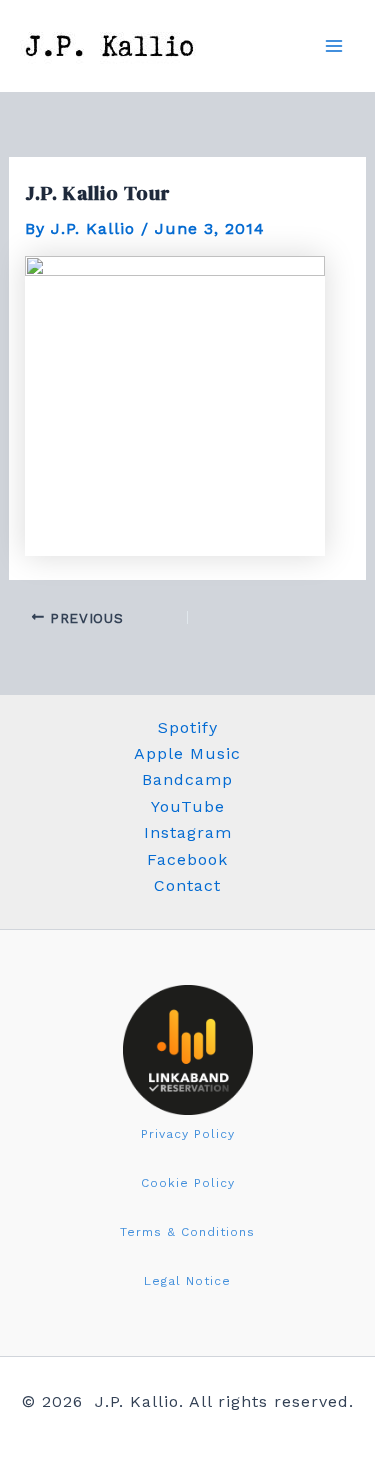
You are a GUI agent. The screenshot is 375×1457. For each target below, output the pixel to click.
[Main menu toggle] (334, 46)
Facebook (187, 859)
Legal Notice (187, 1281)
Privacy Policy (188, 1134)
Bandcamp (187, 779)
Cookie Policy (188, 1183)
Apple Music (187, 753)
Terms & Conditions (187, 1232)
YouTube (188, 806)
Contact (187, 885)
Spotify (188, 727)
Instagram (188, 832)
